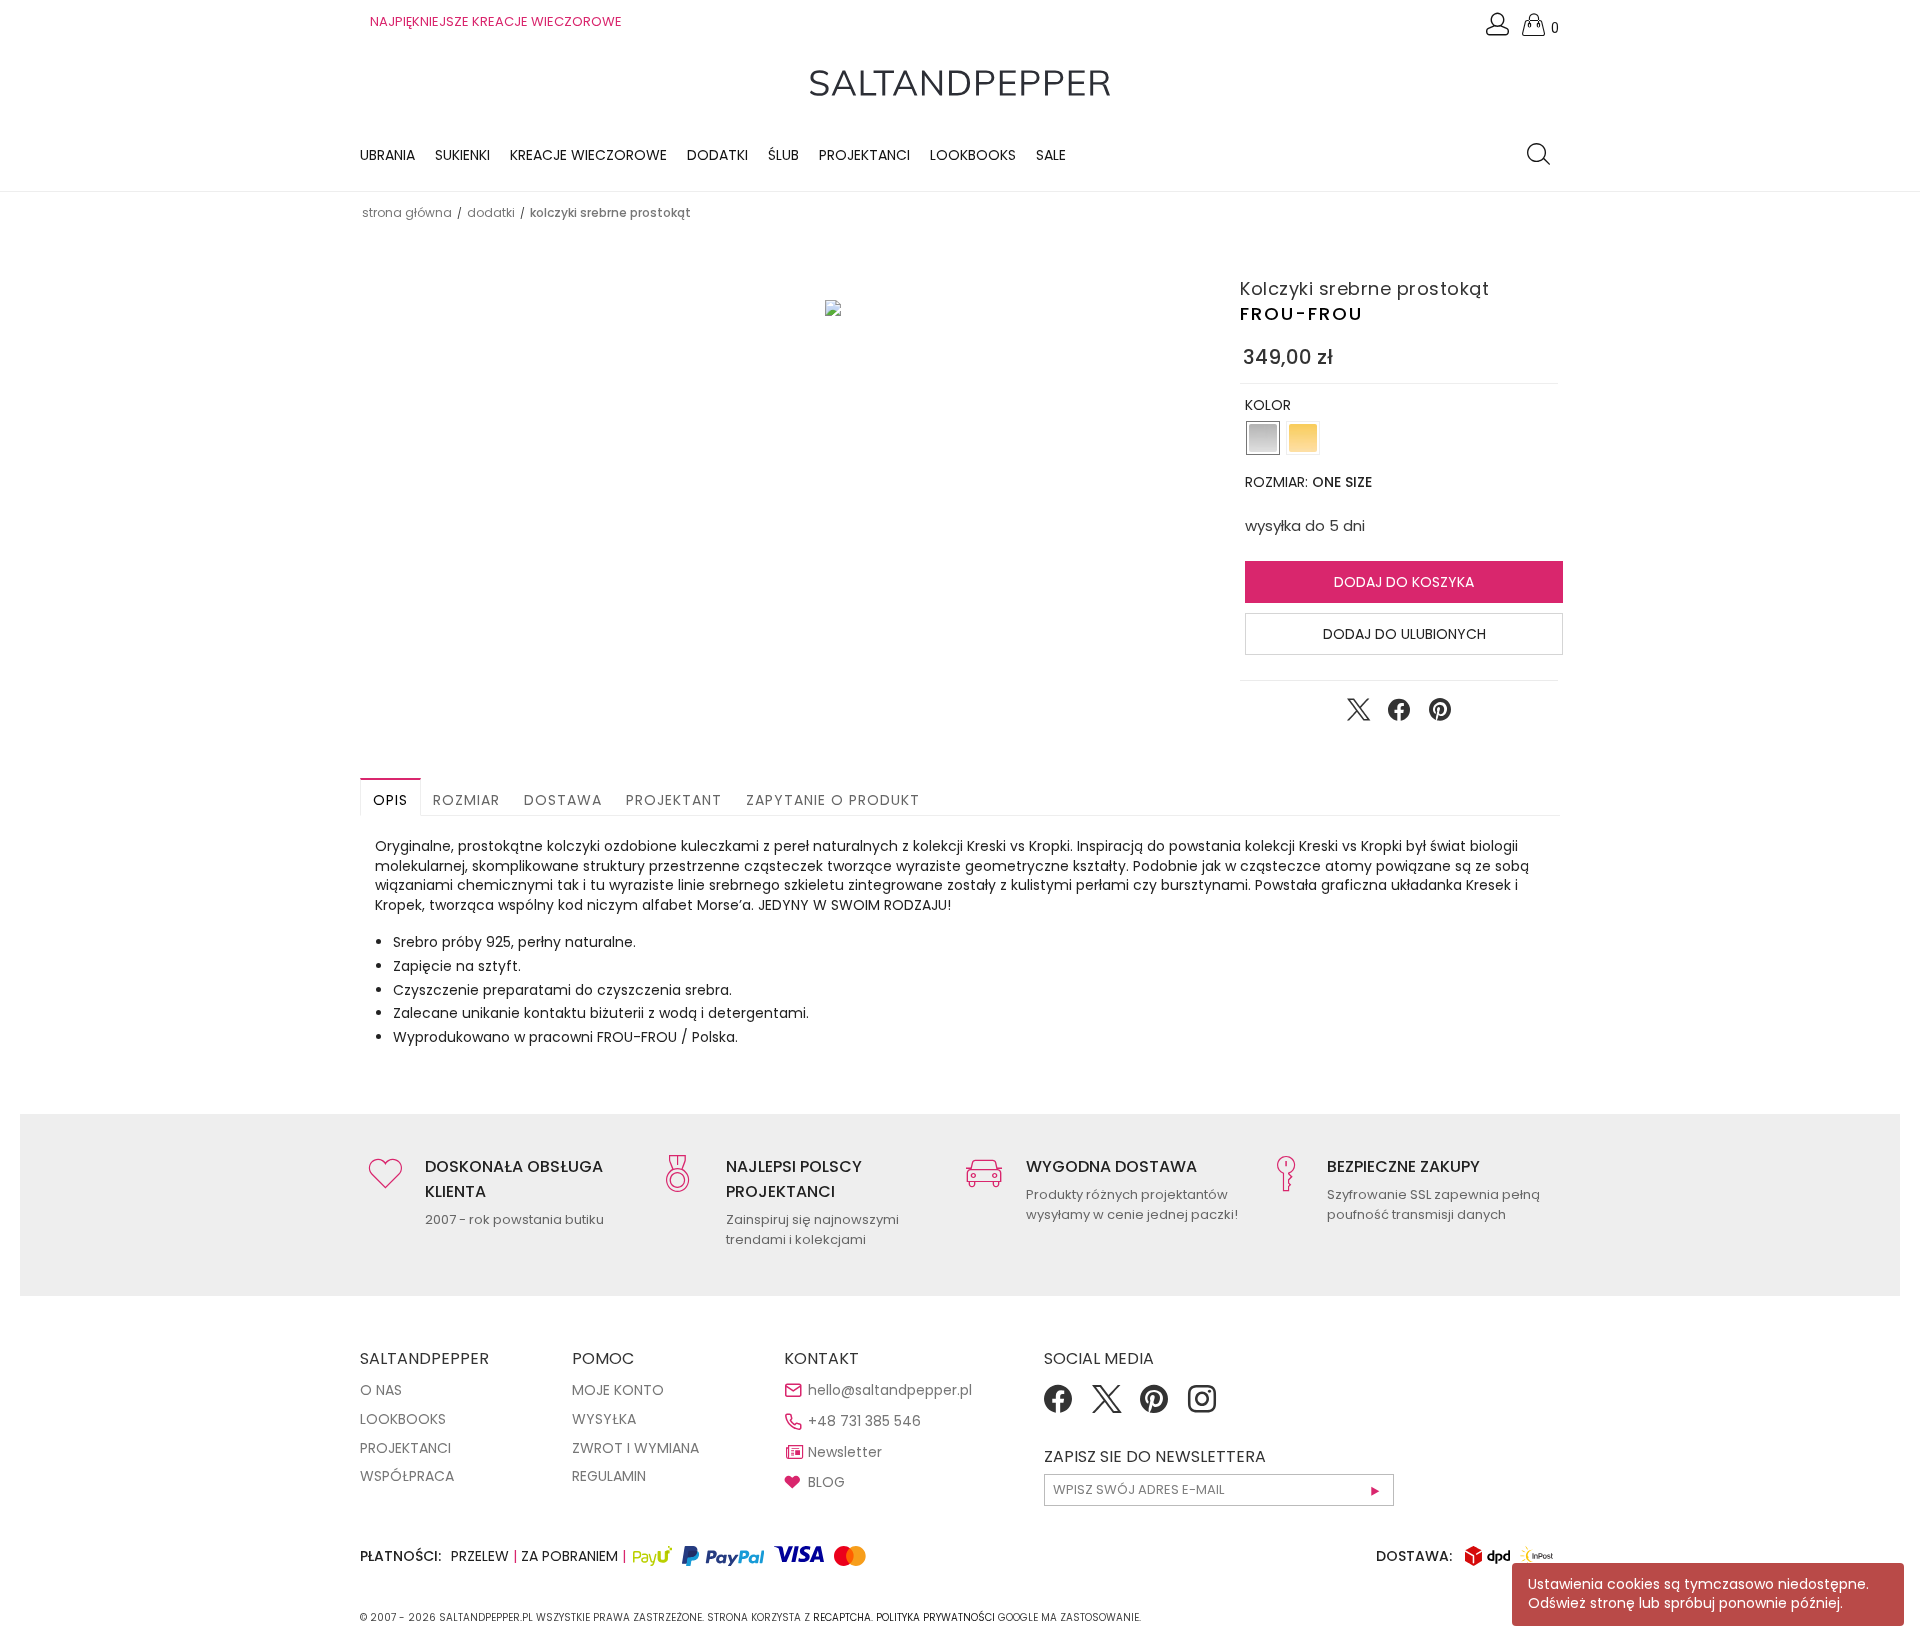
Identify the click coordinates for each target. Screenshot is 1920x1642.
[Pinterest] (1154, 1406)
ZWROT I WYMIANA (635, 1448)
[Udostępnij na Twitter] (1358, 714)
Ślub (783, 155)
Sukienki (462, 155)
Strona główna (407, 212)
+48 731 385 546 (864, 1421)
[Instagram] (1202, 1406)
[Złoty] (1303, 438)
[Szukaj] (1543, 156)
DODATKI (491, 212)
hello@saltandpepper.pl (890, 1390)
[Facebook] (1058, 1406)
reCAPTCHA (842, 1617)
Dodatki (717, 155)
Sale (1051, 155)
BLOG (826, 1482)
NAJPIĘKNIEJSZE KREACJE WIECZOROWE (496, 21)
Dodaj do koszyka (1404, 582)
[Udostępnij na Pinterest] (1440, 714)
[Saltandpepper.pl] (960, 82)
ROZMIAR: (1308, 482)
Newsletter (845, 1452)
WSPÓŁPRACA (407, 1476)
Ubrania (387, 155)
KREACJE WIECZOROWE (588, 155)
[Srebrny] (1263, 438)
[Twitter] (1106, 1406)
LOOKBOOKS (973, 155)
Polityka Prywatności (935, 1617)
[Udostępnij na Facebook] (1399, 714)
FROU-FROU (1301, 313)
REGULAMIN (609, 1476)
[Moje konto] (1499, 29)
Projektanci (864, 155)
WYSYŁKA (604, 1419)
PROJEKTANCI (405, 1448)
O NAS (381, 1390)
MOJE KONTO (618, 1390)
